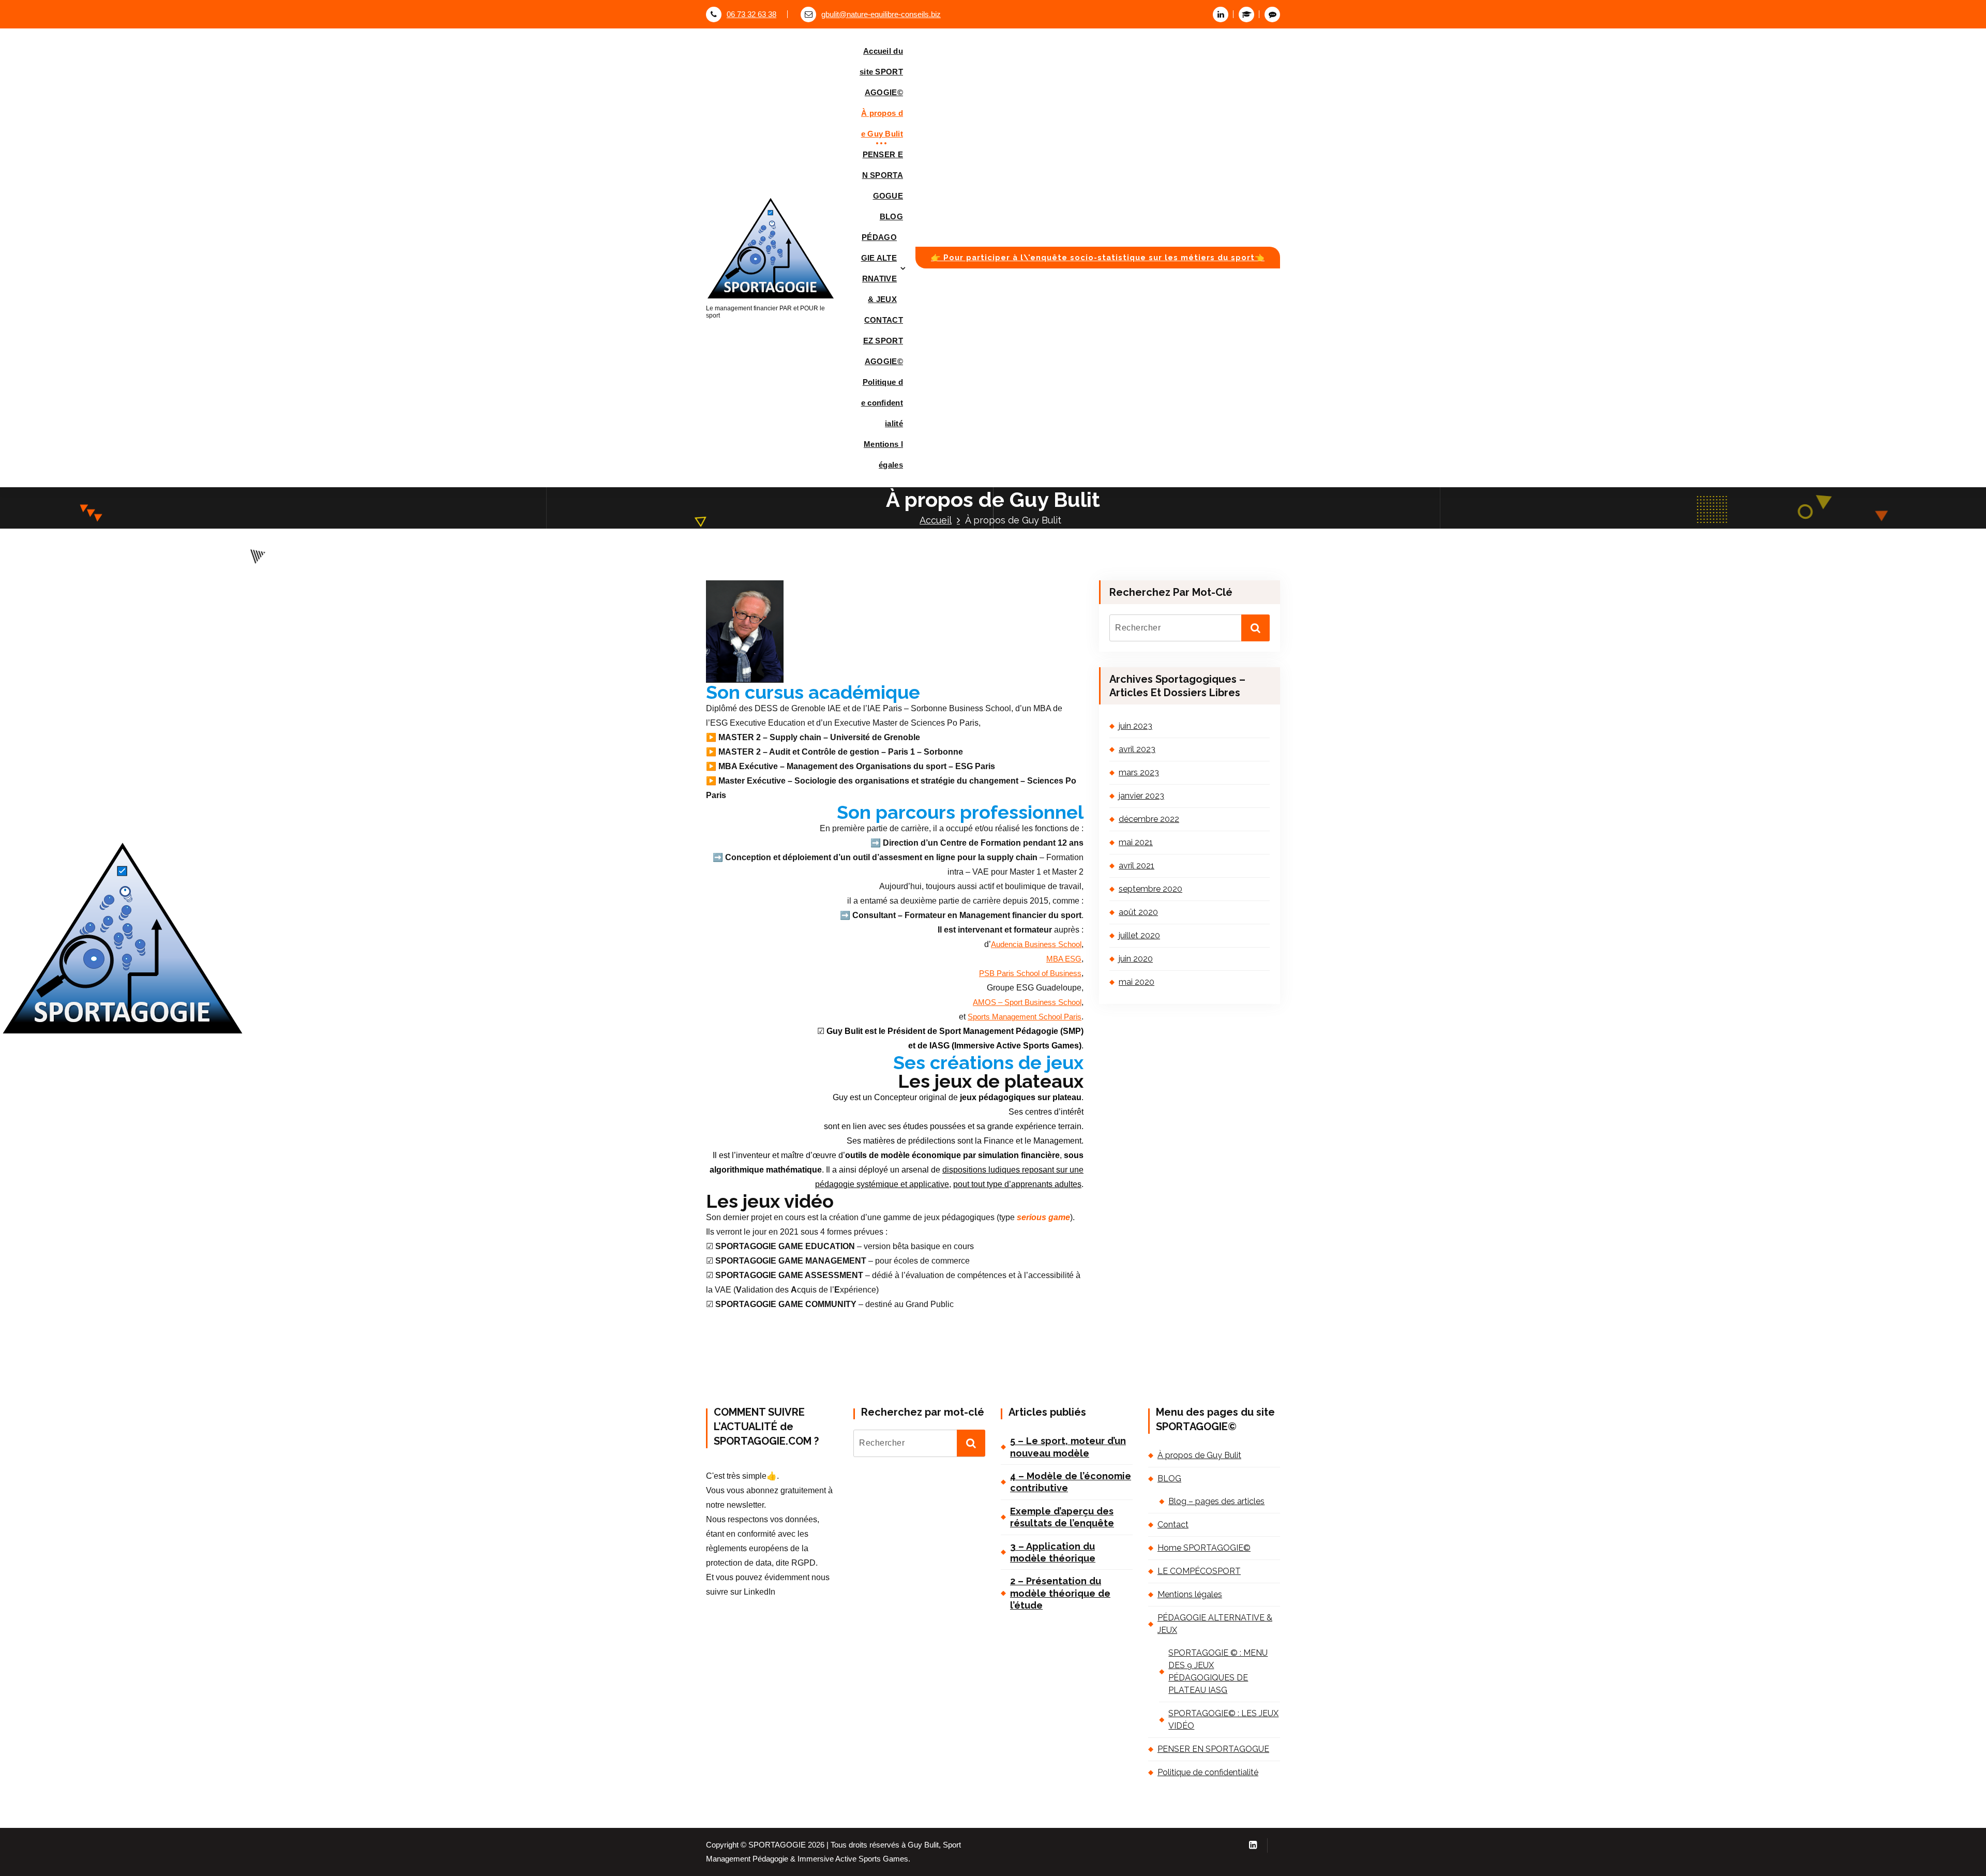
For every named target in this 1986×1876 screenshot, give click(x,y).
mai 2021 (1136, 842)
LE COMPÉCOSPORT (1199, 1571)
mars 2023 (1139, 772)
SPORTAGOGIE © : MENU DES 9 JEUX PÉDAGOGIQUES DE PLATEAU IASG (1218, 1671)
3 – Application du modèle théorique (1053, 1552)
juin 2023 (1135, 726)
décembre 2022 (1149, 819)
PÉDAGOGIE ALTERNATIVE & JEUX (879, 268)
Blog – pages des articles (1216, 1501)
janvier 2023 (1141, 796)
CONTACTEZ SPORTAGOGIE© (883, 341)
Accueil (936, 520)
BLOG (891, 216)
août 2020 (1138, 912)
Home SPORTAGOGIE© (1204, 1548)
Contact (1173, 1525)
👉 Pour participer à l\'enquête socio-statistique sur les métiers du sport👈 (1098, 257)
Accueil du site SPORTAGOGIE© (881, 72)
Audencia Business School (1036, 944)
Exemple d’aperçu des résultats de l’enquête (1062, 1517)
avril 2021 (1137, 866)
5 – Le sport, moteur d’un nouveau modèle (1068, 1447)
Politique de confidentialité (882, 403)
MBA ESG (1064, 959)
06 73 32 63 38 (751, 14)
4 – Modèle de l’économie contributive (1071, 1482)
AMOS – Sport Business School (1027, 1002)
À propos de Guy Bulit (882, 123)
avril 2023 (1137, 749)
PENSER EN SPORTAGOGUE (883, 175)
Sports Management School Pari (1022, 1017)
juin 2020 (1136, 959)
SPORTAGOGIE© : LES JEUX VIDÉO (1223, 1720)
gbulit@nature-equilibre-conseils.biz (881, 14)
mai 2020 (1137, 982)
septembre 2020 (1150, 889)
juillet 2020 (1139, 935)
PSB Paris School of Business (1030, 973)
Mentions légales (883, 454)
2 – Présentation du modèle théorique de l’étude (1060, 1593)
